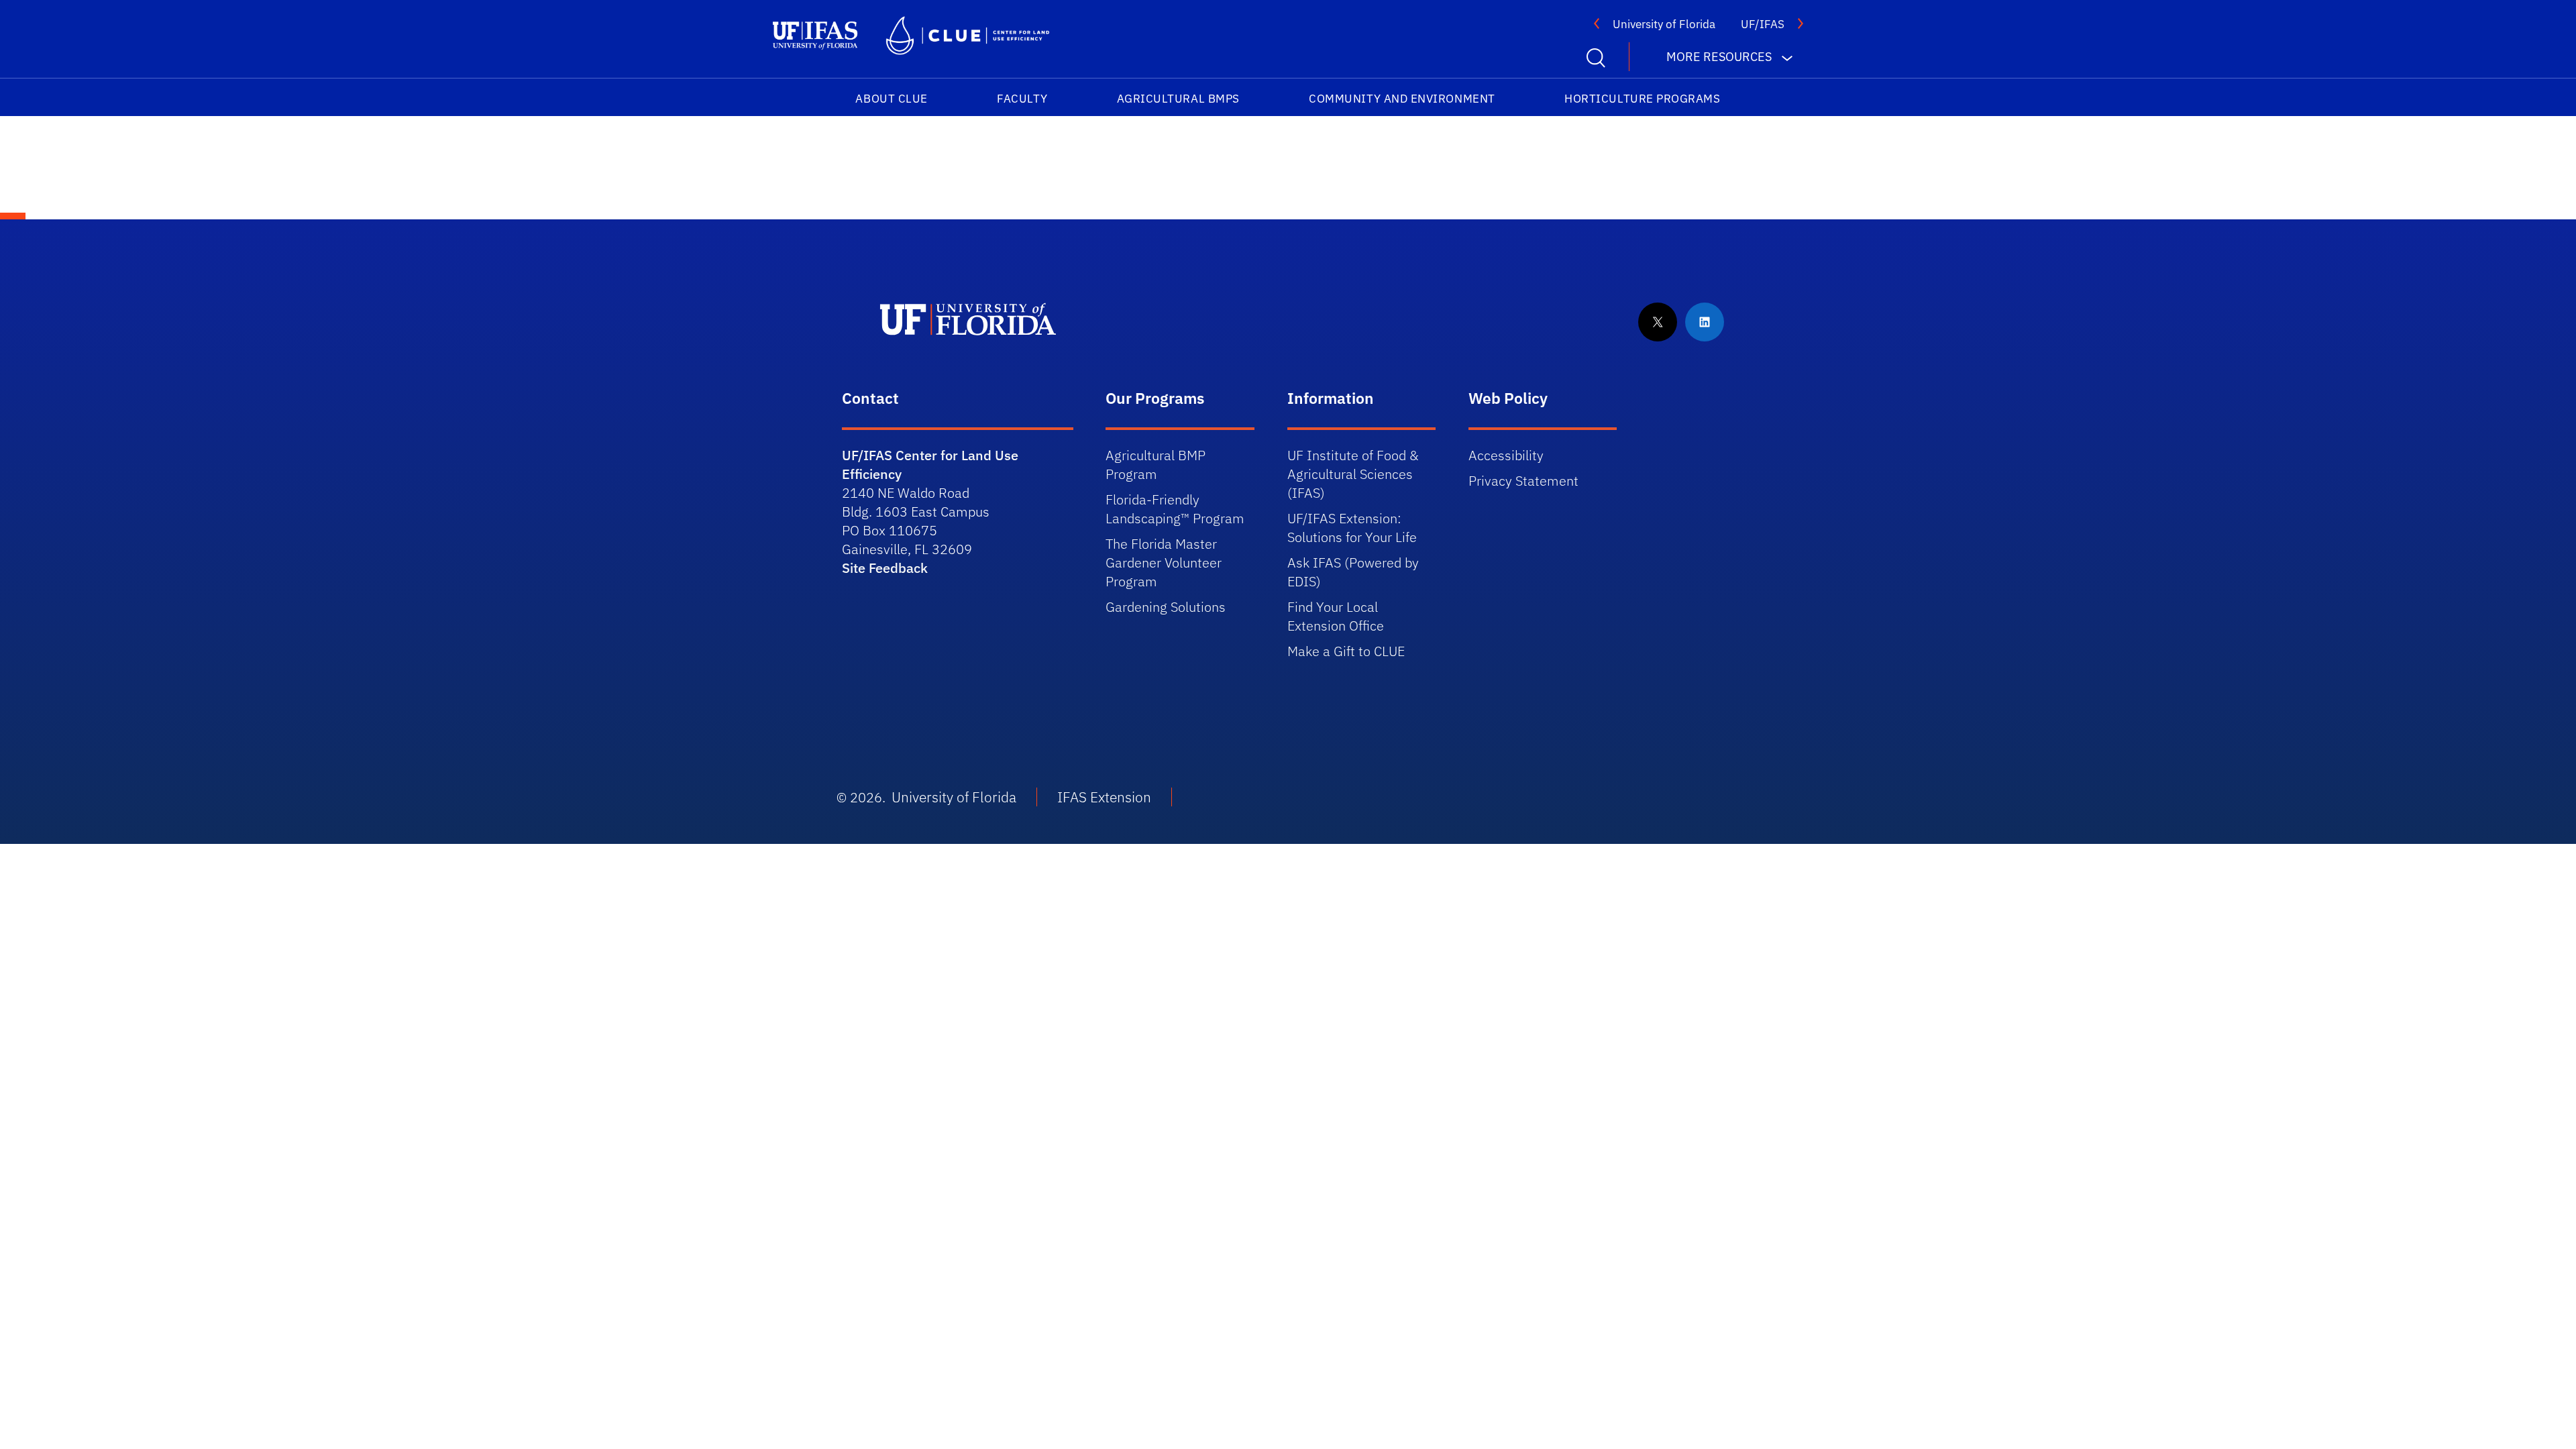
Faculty (1022, 99)
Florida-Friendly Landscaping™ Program (1175, 509)
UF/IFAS (1763, 24)
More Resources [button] (1719, 57)
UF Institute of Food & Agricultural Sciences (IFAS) (1353, 474)
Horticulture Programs (1642, 99)
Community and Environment (1402, 99)
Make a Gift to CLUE (1346, 651)
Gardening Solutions (1166, 607)
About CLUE (891, 99)
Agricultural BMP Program (1156, 465)
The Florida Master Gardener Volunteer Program (1164, 562)
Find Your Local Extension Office (1336, 616)
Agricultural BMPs (1178, 99)
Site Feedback (885, 568)
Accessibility (1506, 455)
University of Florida (1664, 24)
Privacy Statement (1523, 481)
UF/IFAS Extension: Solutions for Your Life (1352, 528)
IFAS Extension (1104, 797)
